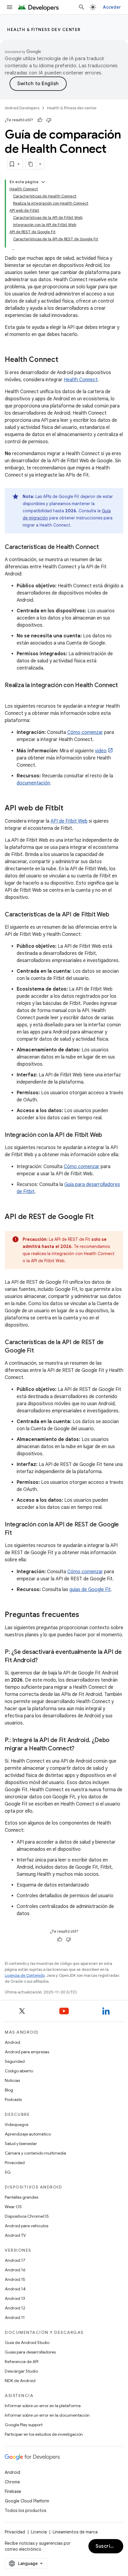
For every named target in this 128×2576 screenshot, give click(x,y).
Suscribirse (109, 2546)
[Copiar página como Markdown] (31, 164)
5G (8, 2172)
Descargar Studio (21, 2371)
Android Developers (22, 108)
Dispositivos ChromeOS (27, 2216)
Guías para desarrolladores (30, 2352)
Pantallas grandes (21, 2197)
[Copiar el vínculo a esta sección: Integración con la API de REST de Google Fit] (18, 1533)
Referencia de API (22, 2362)
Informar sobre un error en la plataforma (43, 2406)
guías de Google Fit (90, 1590)
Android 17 (15, 2260)
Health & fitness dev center (44, 29)
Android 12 (15, 2308)
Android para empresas (27, 2052)
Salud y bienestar (21, 2144)
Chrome (12, 2482)
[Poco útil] (49, 120)
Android (13, 2042)
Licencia (39, 2532)
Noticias (12, 2080)
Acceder (112, 7)
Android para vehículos (26, 2226)
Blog (9, 2090)
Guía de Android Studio (27, 2342)
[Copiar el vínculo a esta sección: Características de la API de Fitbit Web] (115, 915)
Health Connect (81, 380)
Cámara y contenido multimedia (35, 2153)
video (101, 751)
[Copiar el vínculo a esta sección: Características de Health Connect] (105, 547)
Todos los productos (25, 2510)
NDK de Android (20, 2381)
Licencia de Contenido (25, 1975)
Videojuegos (17, 2124)
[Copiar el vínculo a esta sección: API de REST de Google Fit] (100, 1217)
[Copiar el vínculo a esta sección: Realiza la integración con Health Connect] (11, 694)
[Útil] (40, 120)
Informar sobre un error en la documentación (47, 2415)
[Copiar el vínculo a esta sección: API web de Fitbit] (69, 809)
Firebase (13, 2491)
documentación (33, 783)
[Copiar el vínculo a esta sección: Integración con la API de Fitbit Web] (108, 1135)
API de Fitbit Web (69, 821)
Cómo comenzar (85, 732)
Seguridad (15, 2061)
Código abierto (19, 2071)
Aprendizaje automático (28, 2134)
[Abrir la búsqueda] (82, 7)
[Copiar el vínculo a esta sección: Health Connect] (64, 360)
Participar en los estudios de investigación (44, 2434)
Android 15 (15, 2279)
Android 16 (15, 2270)
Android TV (15, 2235)
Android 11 (15, 2317)
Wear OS (13, 2207)
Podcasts (13, 2099)
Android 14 (15, 2289)
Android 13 (15, 2298)
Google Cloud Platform (27, 2501)
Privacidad (15, 2163)
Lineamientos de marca (75, 2532)
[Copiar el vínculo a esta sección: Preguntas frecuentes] (85, 1615)
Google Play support (24, 2425)
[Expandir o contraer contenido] (43, 182)
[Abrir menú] (10, 7)
